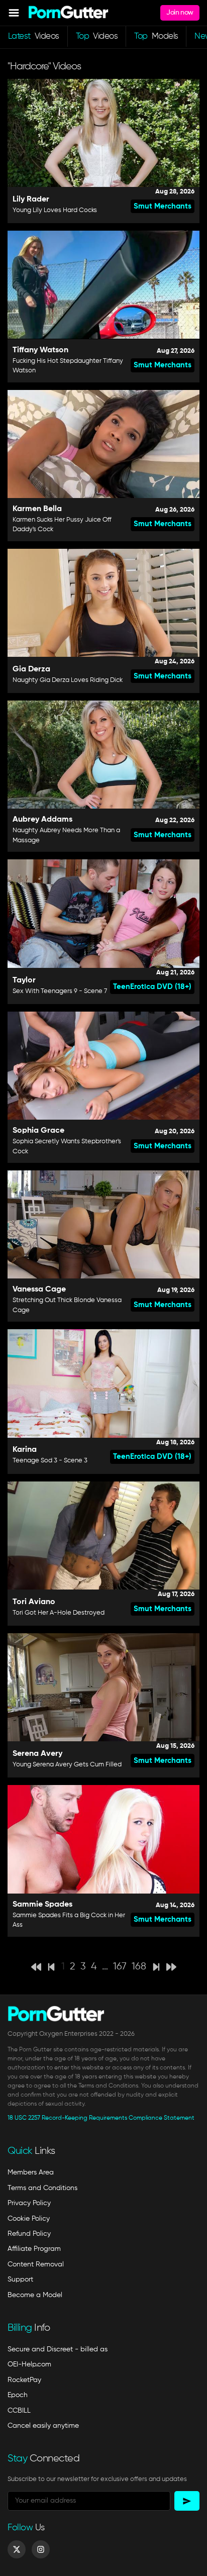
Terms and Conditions (42, 2188)
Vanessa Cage (39, 1290)
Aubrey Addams (42, 820)
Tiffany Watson (40, 350)
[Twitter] (17, 2549)
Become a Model (35, 2295)
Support (20, 2280)
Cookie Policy (29, 2219)
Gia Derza (31, 669)
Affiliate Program (34, 2249)
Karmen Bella (37, 509)
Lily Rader (31, 200)
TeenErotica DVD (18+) (152, 987)
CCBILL (19, 2411)
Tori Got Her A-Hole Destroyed (59, 1613)
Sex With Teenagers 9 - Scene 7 (60, 991)
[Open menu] (14, 13)
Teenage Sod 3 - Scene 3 (50, 1461)
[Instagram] (41, 2549)
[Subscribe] (187, 2501)
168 (139, 1967)
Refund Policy (29, 2234)
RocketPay (24, 2380)
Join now (180, 13)
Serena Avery (37, 1754)
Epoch (18, 2395)
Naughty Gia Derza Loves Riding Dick (68, 680)
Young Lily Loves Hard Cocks (55, 210)
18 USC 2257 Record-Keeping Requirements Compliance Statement (101, 2118)
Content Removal (36, 2264)
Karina (25, 1450)
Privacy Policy (29, 2203)
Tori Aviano (34, 1602)
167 (120, 1967)
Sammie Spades (42, 1905)
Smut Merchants (163, 206)
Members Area (31, 2172)
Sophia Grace (38, 1131)
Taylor (24, 980)
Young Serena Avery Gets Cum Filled (67, 1765)
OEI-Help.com (29, 2364)
